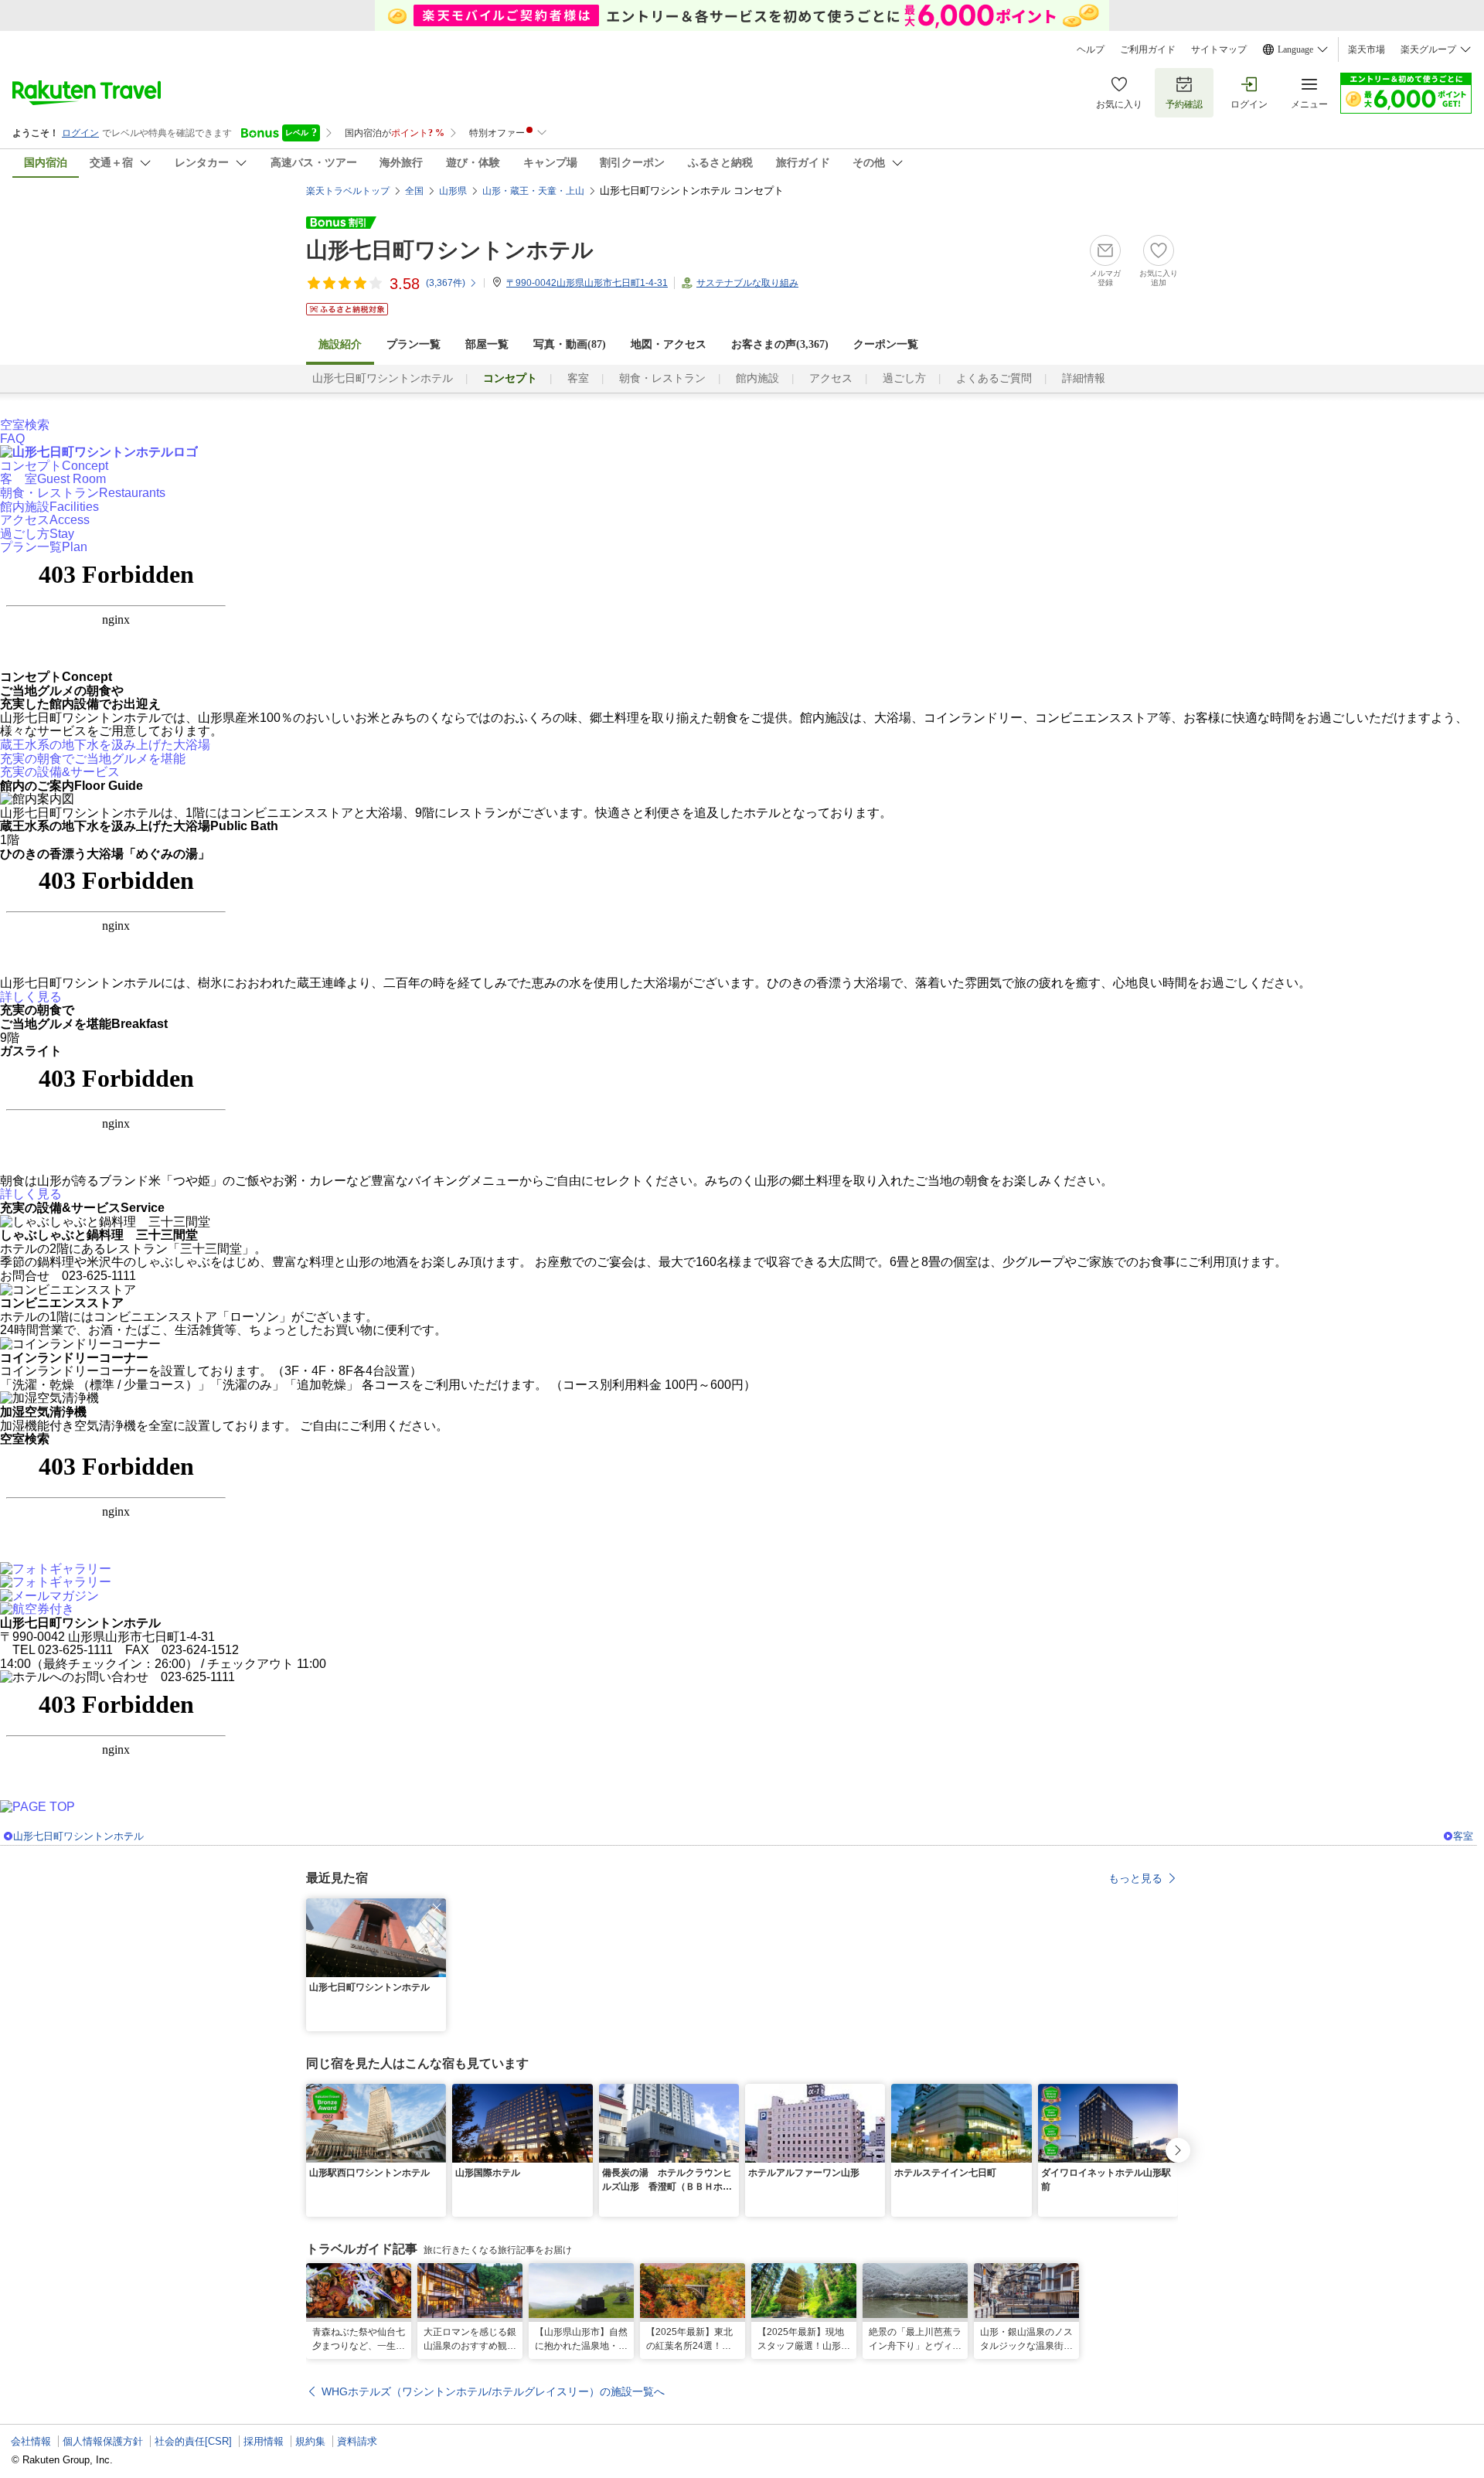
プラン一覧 (414, 344)
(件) (446, 283)
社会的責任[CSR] (193, 2441)
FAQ (12, 439)
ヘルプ (1091, 49)
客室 (578, 378)
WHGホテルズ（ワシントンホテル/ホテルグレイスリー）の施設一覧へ (493, 2391)
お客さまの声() (780, 344)
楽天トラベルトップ (348, 191)
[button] (437, 1908)
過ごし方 (904, 378)
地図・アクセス (669, 344)
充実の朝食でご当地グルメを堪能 (93, 759)
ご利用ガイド (1148, 49)
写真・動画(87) (570, 344)
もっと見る (1135, 1878)
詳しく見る (31, 997)
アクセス (831, 378)
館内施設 (757, 378)
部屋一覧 (487, 344)
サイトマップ (1219, 49)
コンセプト (54, 466)
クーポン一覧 (886, 344)
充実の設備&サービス (60, 772)
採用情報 (264, 2441)
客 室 (53, 479)
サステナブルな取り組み (747, 283)
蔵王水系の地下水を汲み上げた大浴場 (105, 745)
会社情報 (31, 2441)
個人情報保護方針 (103, 2441)
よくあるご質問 (994, 378)
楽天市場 (1367, 49)
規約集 (310, 2441)
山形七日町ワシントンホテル (450, 250)
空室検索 (25, 425)
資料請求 (357, 2441)
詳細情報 (1084, 378)
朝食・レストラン (662, 378)
